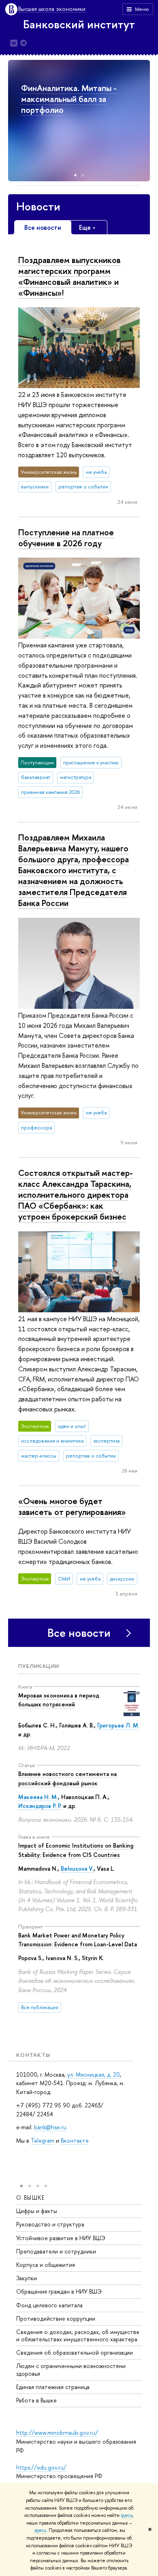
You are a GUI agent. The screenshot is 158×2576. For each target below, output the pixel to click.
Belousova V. (77, 1868)
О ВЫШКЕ (31, 2197)
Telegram (43, 2140)
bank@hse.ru (50, 2127)
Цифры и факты (37, 2211)
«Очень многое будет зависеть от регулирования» (72, 1506)
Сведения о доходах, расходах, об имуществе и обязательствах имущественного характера (78, 2335)
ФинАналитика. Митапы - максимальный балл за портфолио (69, 99)
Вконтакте (75, 2140)
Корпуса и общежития (46, 2265)
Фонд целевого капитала (49, 2305)
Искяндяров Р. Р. (40, 1806)
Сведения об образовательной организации (75, 2352)
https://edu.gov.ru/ (41, 2467)
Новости (38, 206)
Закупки (27, 2278)
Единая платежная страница (53, 2387)
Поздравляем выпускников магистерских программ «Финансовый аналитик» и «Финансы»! (69, 276)
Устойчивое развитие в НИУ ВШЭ (61, 2238)
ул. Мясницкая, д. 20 (94, 2074)
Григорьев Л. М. (118, 1725)
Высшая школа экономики (52, 9)
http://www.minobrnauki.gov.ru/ (57, 2433)
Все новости (79, 1633)
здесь (127, 2515)
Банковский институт (79, 24)
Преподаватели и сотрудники (56, 2251)
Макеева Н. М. (38, 1797)
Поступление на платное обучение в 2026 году (66, 538)
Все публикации (40, 2007)
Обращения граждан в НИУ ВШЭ (59, 2291)
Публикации (39, 1666)
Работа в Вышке (36, 2400)
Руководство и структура (50, 2224)
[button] (143, 121)
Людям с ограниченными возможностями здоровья (71, 2369)
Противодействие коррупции (56, 2318)
